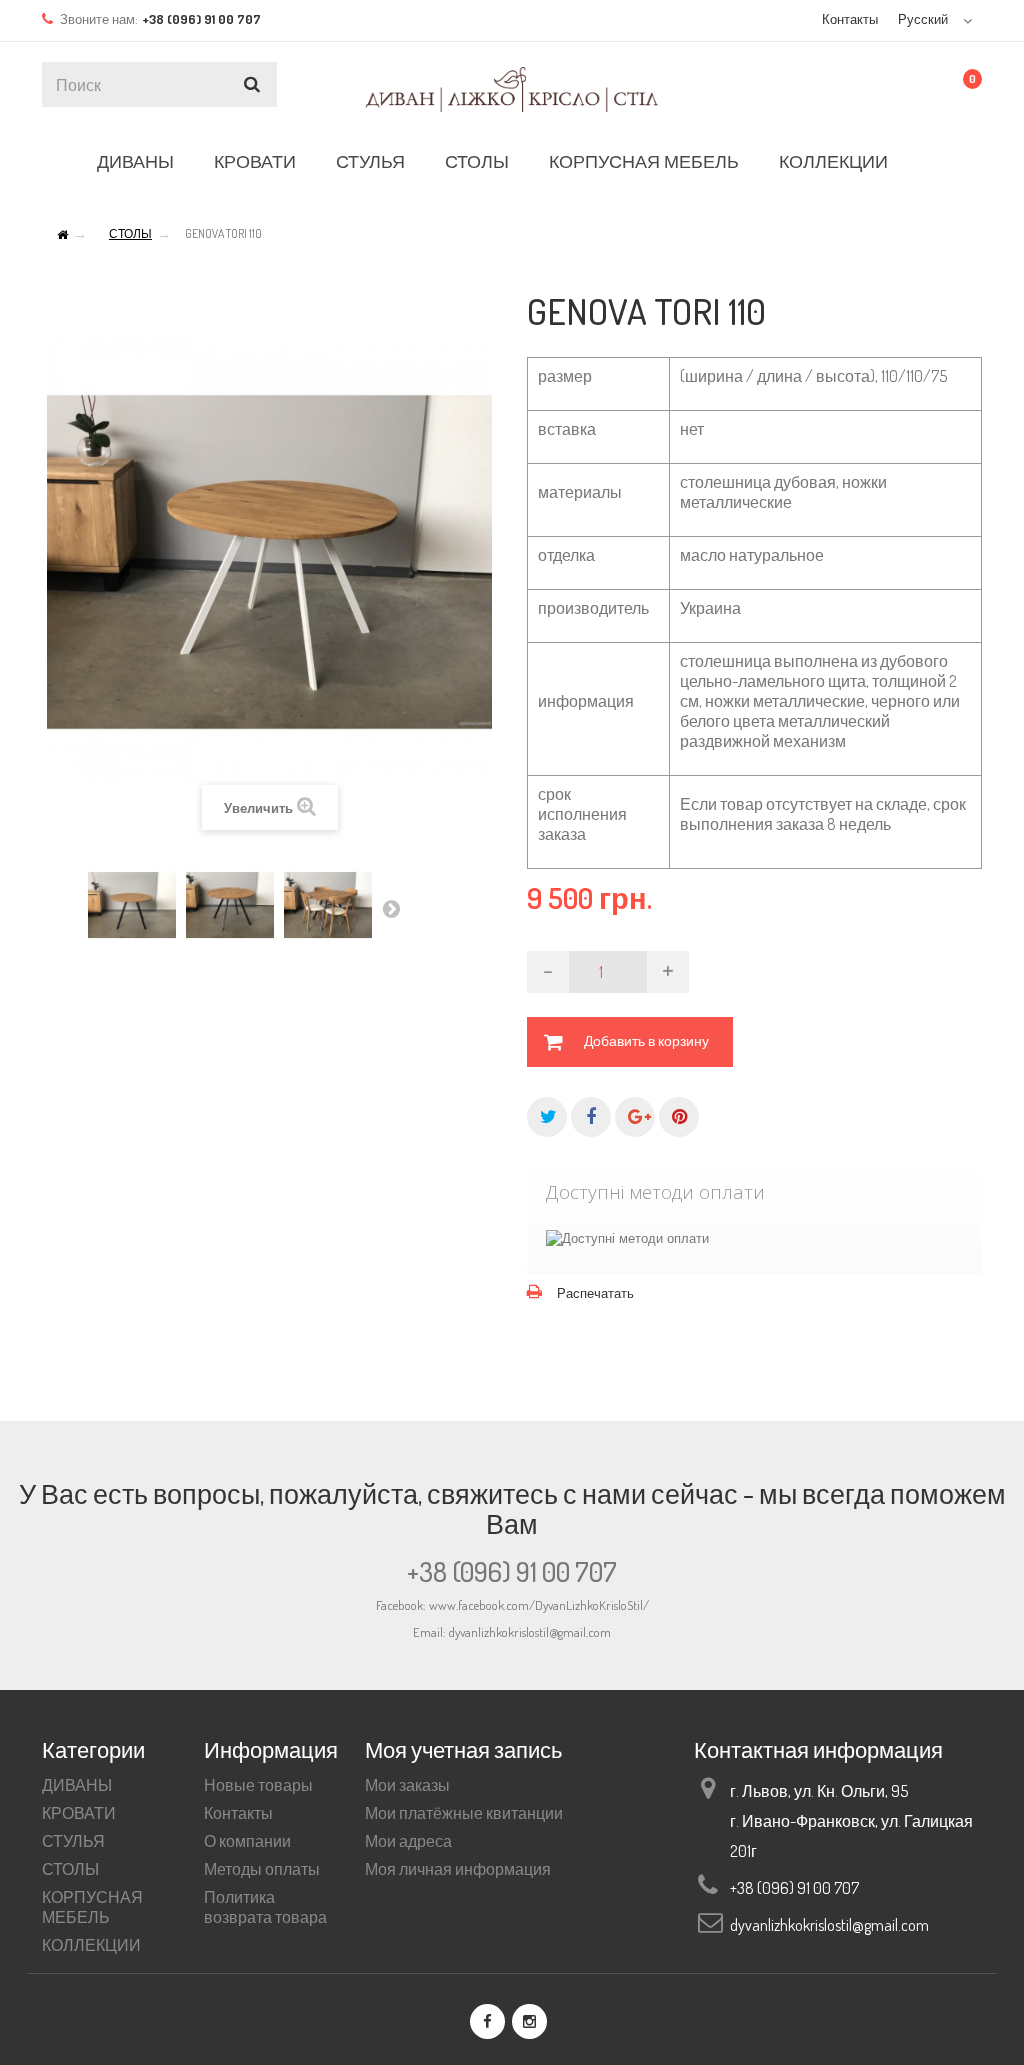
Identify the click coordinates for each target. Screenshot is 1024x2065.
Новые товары (258, 1785)
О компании (247, 1841)
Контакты (850, 19)
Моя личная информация (458, 1869)
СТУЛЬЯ (370, 161)
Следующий (391, 908)
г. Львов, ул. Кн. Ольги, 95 (819, 1791)
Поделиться (591, 1117)
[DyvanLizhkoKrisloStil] (511, 92)
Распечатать (595, 1293)
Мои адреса (408, 1841)
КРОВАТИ (255, 161)
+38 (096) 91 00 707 (512, 1571)
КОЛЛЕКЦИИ (833, 161)
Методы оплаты (262, 1869)
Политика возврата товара (265, 1907)
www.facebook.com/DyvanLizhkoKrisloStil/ (539, 1605)
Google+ (635, 1117)
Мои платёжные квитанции (464, 1813)
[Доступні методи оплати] (627, 1238)
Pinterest (679, 1117)
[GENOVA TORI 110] (132, 905)
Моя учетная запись (463, 1749)
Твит (547, 1117)
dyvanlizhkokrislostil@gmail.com (829, 1925)
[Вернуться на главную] (62, 235)
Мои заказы (407, 1785)
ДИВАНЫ (135, 161)
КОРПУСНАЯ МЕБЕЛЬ (644, 161)
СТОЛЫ (477, 161)
